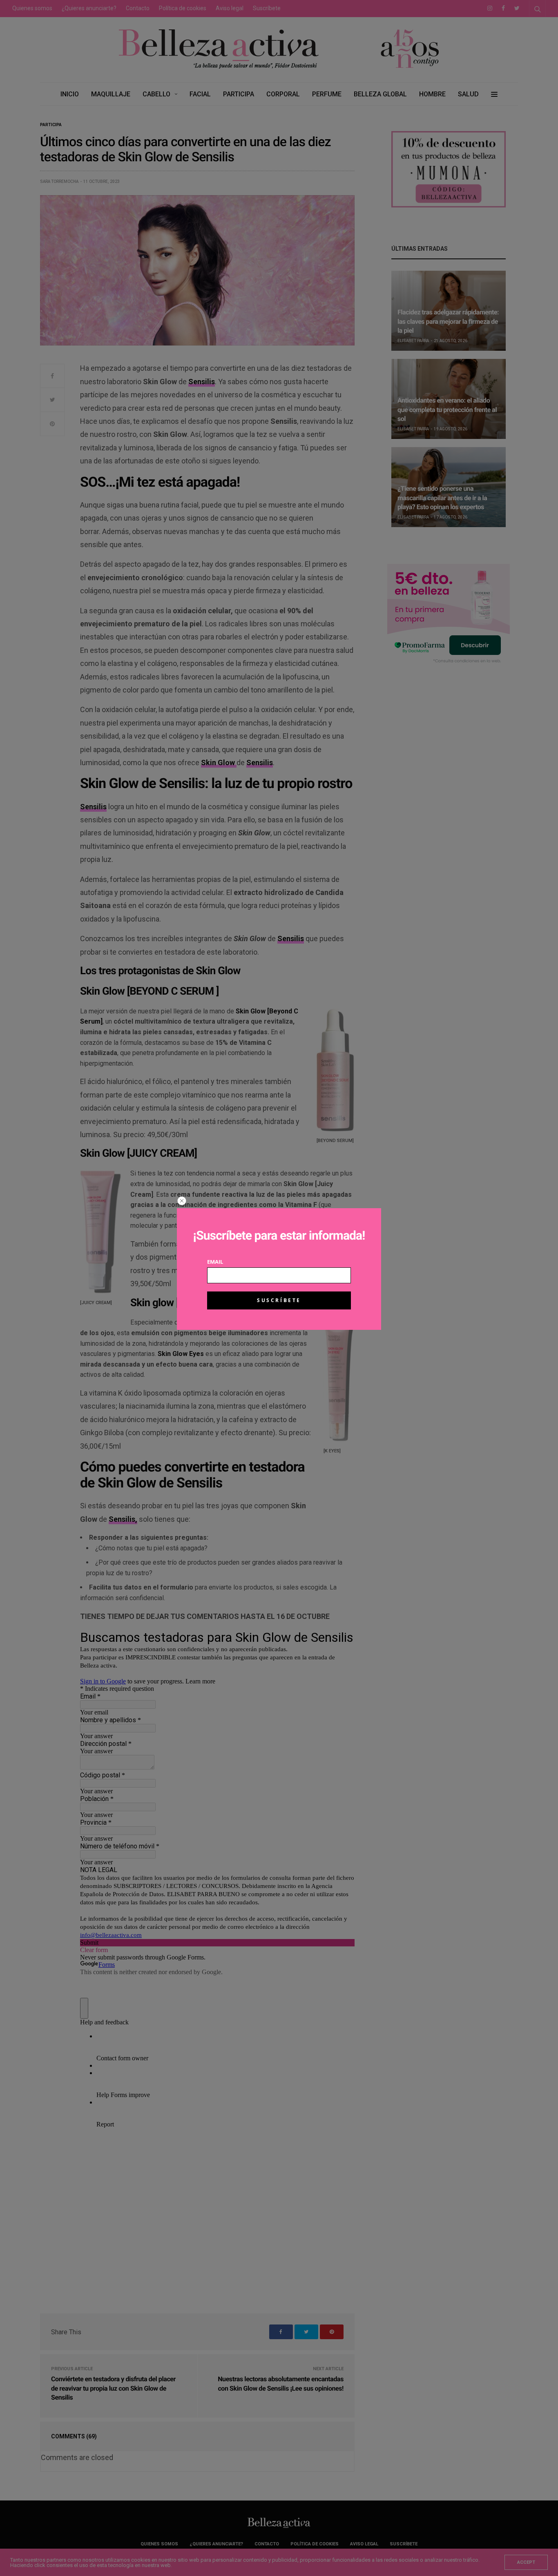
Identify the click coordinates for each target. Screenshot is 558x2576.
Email (215, 1262)
